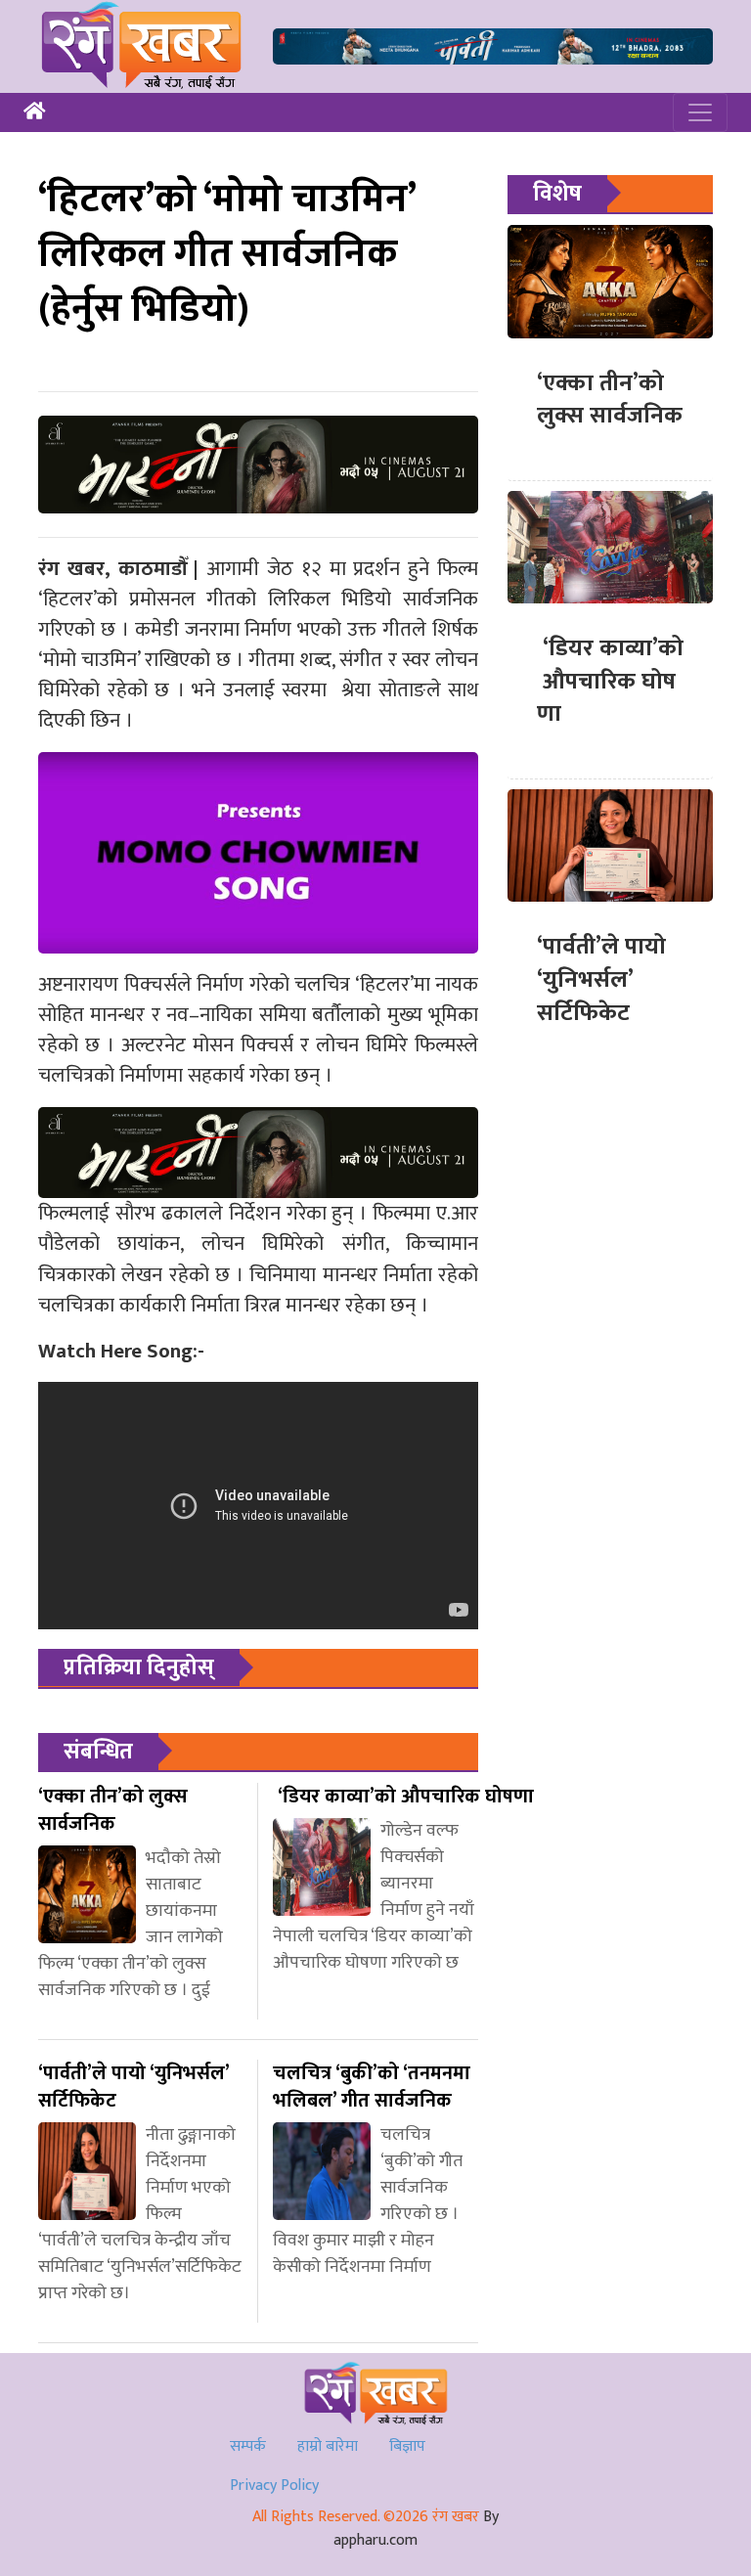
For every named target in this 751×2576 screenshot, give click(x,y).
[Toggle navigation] (700, 112)
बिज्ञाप (407, 2446)
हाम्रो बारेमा (328, 2446)
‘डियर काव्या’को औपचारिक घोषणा (610, 681)
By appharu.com (416, 2529)
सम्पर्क (248, 2446)
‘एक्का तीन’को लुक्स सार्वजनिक (610, 400)
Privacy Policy (274, 2486)
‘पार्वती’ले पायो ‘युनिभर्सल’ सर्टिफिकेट (601, 979)
